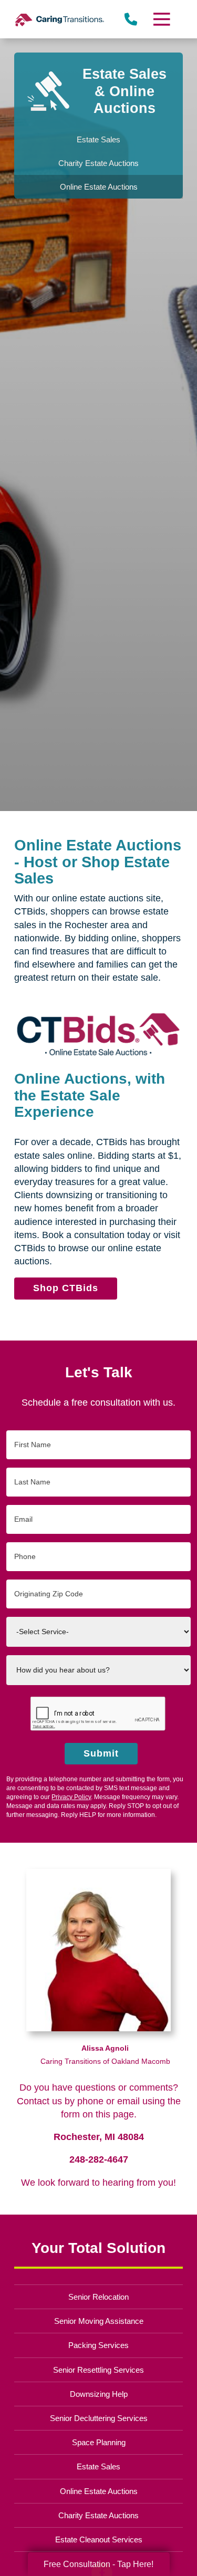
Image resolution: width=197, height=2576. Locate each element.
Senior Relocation (98, 2297)
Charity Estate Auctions (98, 2515)
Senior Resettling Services (98, 2370)
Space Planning (99, 2442)
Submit (101, 1753)
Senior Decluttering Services (99, 2418)
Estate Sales (98, 2466)
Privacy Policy (71, 1797)
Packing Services (98, 2345)
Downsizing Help (99, 2394)
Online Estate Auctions (99, 2491)
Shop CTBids (66, 1288)
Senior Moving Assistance (99, 2321)
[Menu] (161, 19)
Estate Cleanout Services (99, 2539)
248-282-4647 (99, 2159)
